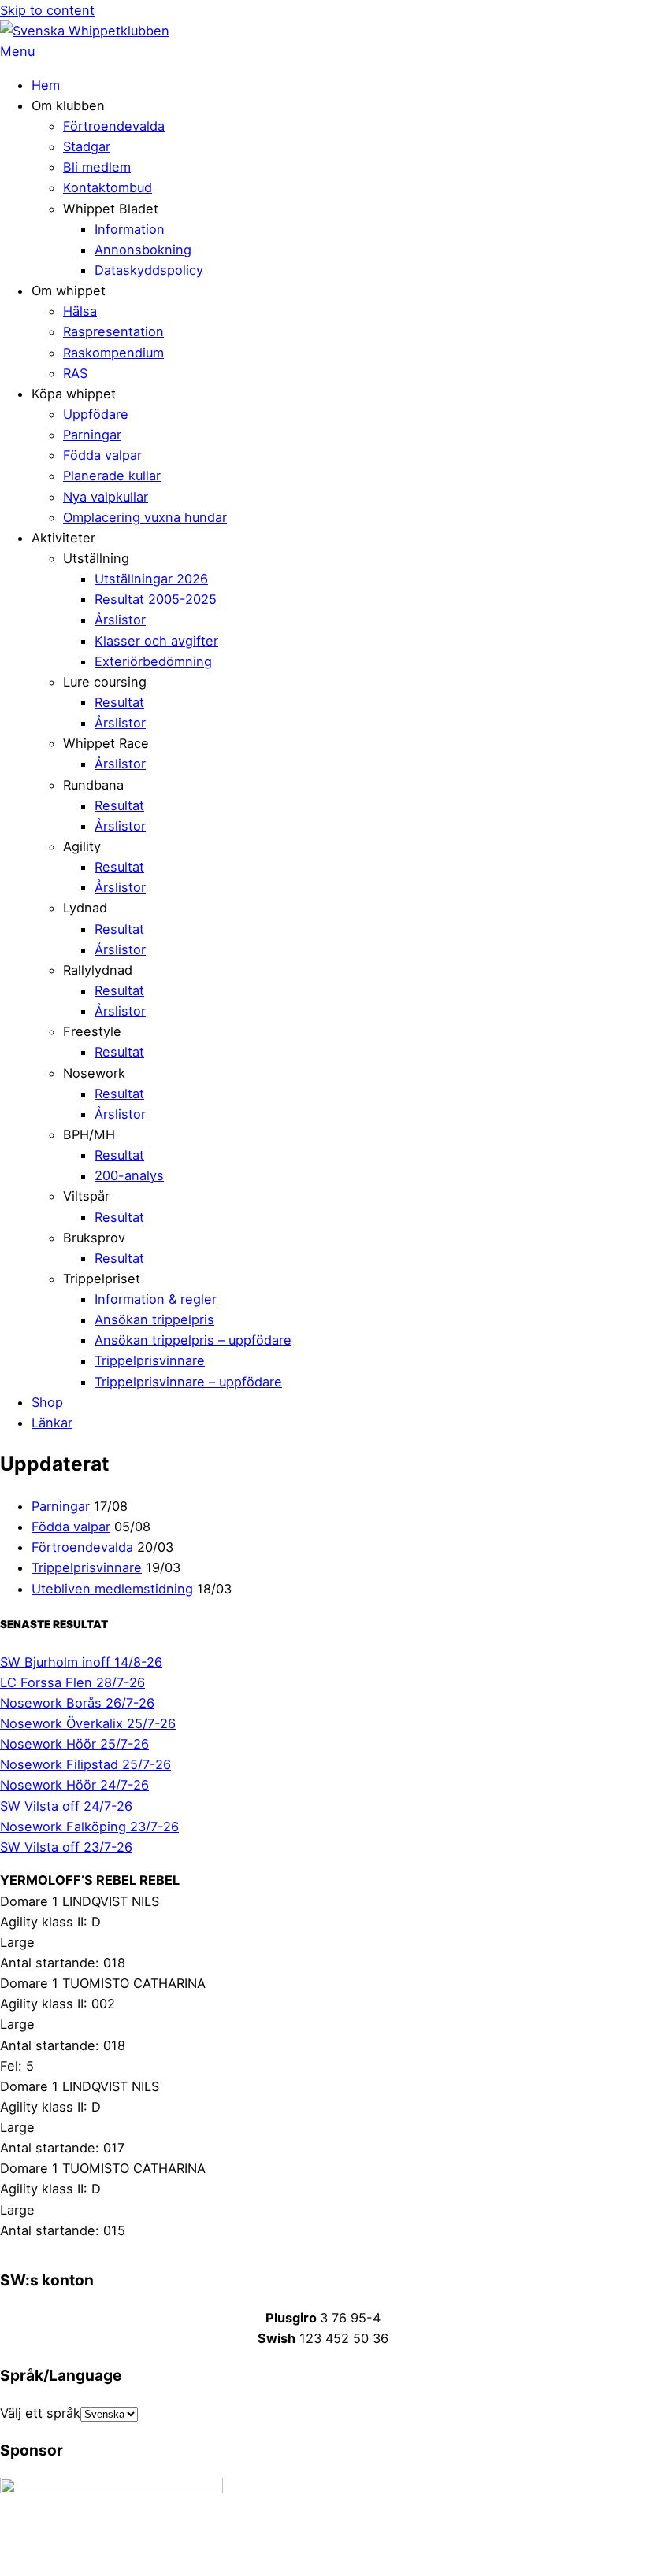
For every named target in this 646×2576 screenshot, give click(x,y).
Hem (46, 85)
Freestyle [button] (92, 1031)
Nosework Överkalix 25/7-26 (88, 1723)
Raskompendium (113, 353)
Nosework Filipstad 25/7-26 (85, 1764)
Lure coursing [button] (105, 682)
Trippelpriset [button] (102, 1279)
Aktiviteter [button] (63, 538)
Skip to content (47, 10)
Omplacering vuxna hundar (145, 517)
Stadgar (87, 146)
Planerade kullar (112, 476)
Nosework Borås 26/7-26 (77, 1703)
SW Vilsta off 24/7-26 (66, 1806)
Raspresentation (113, 331)
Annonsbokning (143, 250)
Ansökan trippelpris (154, 1319)
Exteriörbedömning (153, 661)
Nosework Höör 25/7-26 (74, 1744)
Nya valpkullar (106, 497)
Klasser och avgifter (156, 641)
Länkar (52, 1423)
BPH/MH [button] (89, 1134)
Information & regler (156, 1299)
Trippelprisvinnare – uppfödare (188, 1382)
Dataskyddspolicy (149, 270)
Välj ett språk (40, 2413)
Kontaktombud (108, 187)
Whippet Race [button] (106, 743)
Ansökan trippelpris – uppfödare (193, 1340)
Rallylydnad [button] (98, 970)
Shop (47, 1402)
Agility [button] (82, 846)
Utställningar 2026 (151, 579)
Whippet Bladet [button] (111, 209)
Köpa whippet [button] (74, 394)
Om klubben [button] (68, 105)
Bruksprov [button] (94, 1238)
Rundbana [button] (93, 785)
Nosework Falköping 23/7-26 (89, 1827)
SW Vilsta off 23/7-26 (66, 1847)
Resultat (119, 702)
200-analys (129, 1175)
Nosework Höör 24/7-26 (74, 1785)
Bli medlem (97, 167)
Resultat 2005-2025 (156, 599)
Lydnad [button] (85, 908)
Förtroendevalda (114, 126)
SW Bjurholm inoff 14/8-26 (81, 1662)
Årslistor (120, 620)
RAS (75, 373)
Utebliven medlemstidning (112, 1589)
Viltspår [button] (86, 1196)
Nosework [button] (94, 1073)
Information (130, 229)
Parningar (92, 435)
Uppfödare (96, 414)
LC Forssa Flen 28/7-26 (72, 1682)
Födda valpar (102, 455)
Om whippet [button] (69, 291)
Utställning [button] (96, 558)
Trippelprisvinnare (150, 1360)
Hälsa (80, 311)
